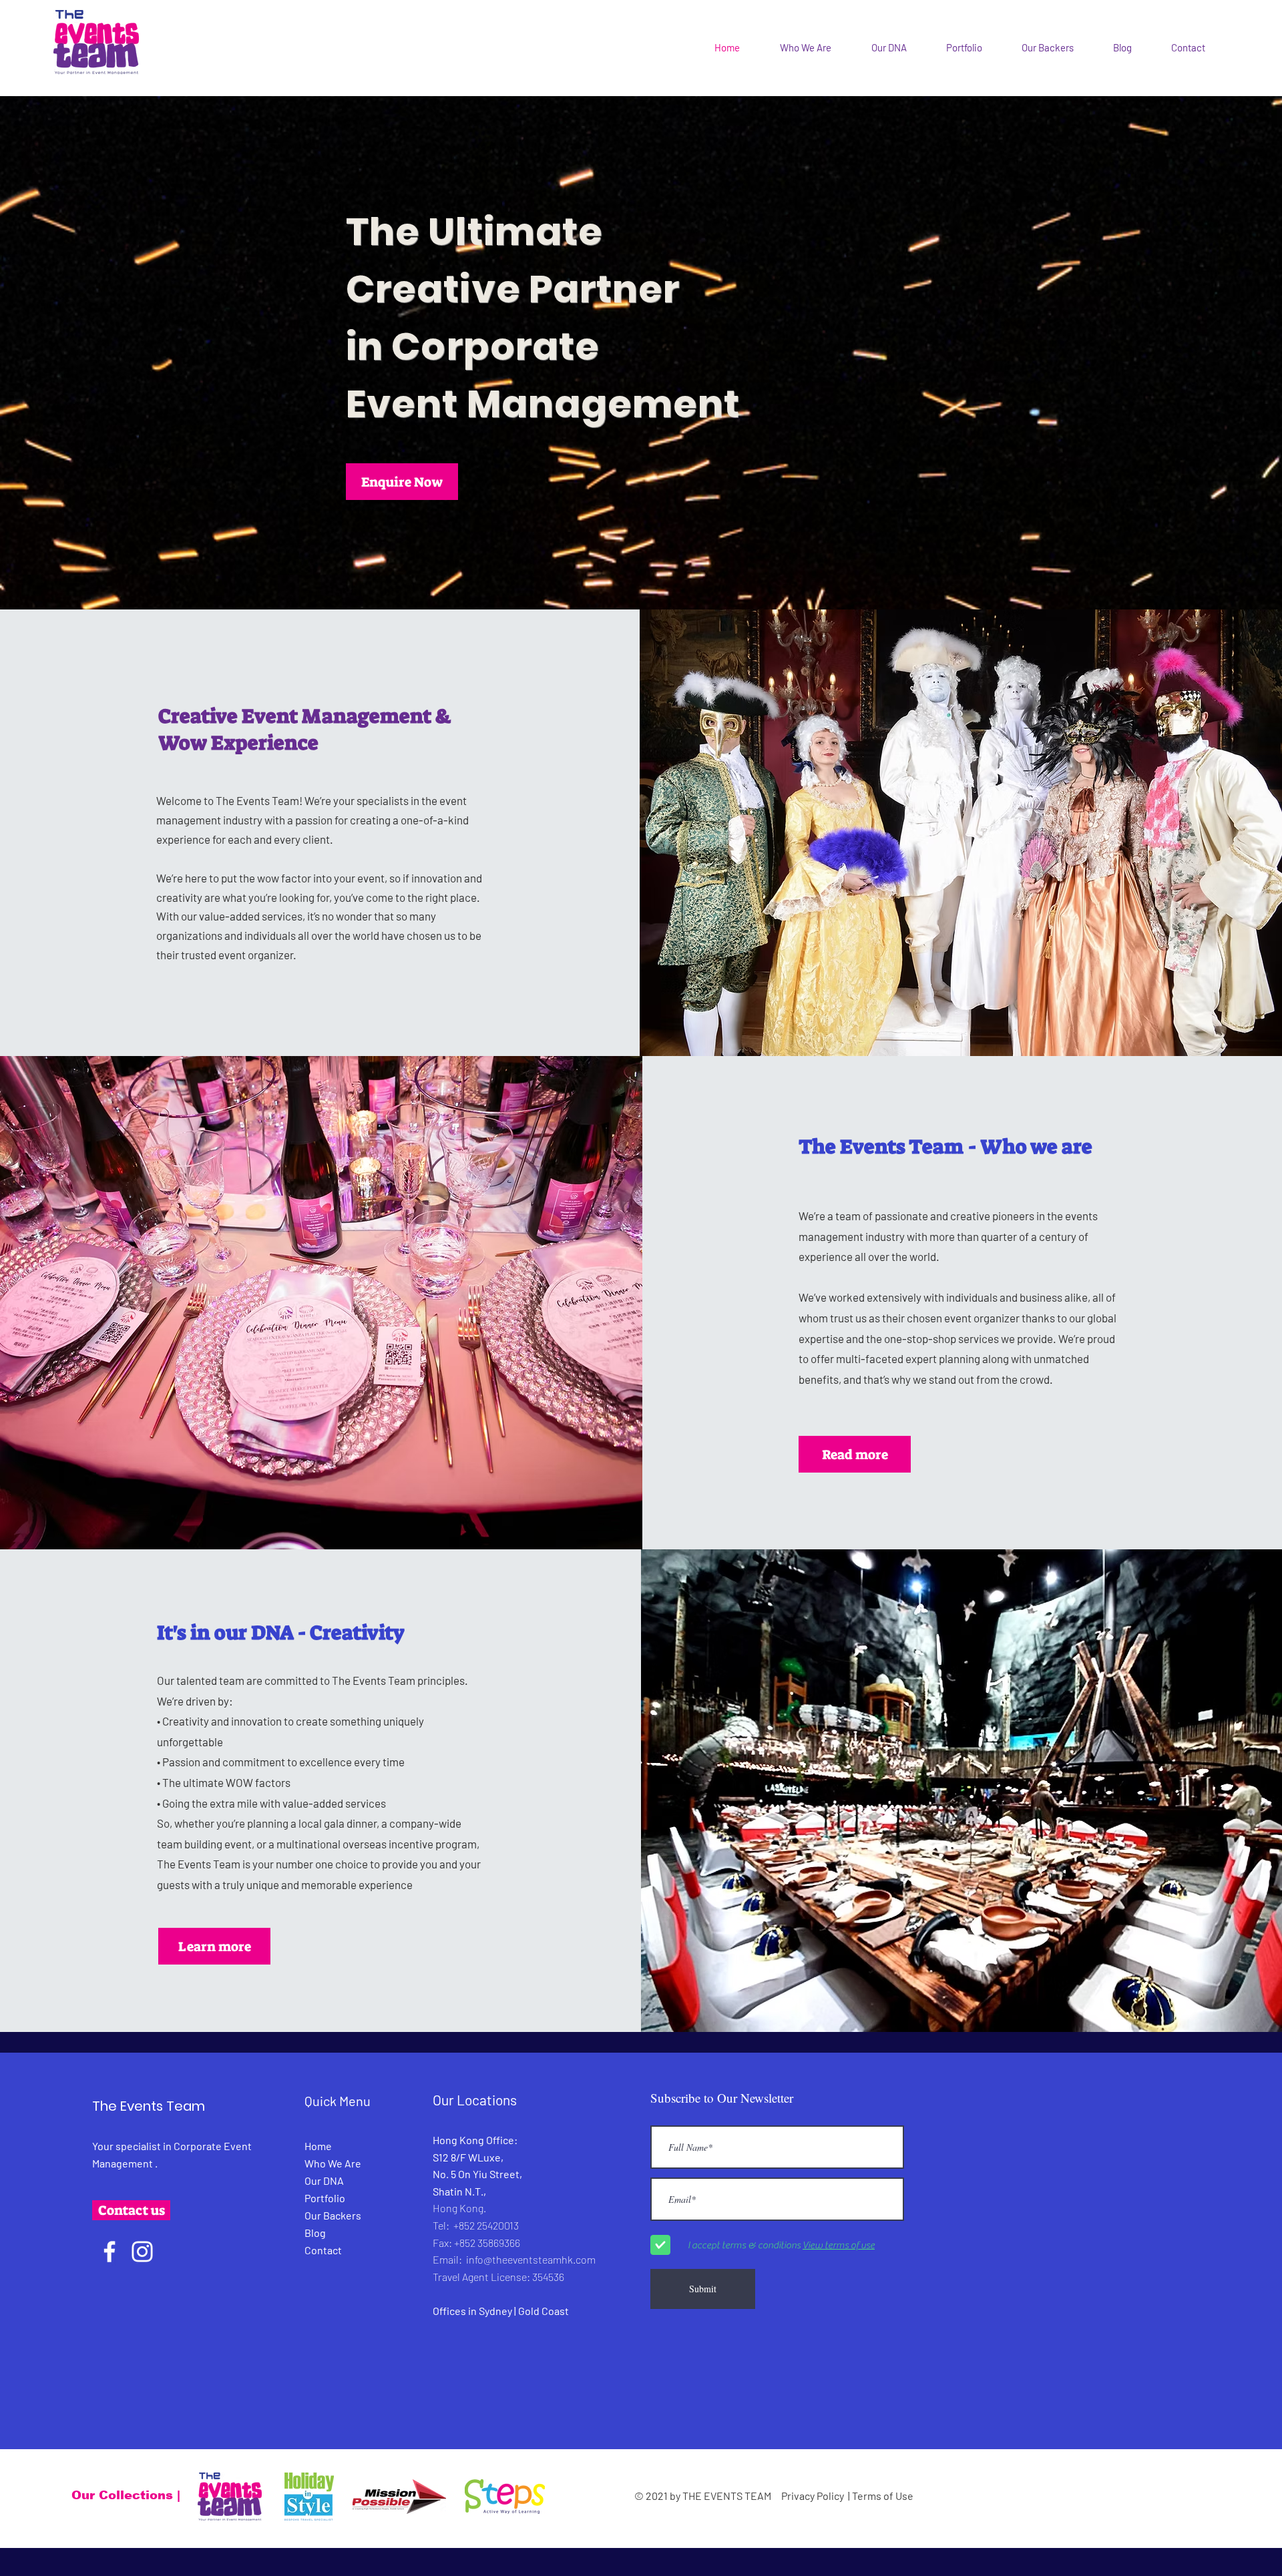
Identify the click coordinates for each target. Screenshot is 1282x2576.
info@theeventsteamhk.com (531, 2259)
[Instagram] (142, 2252)
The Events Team (149, 2106)
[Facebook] (110, 2252)
